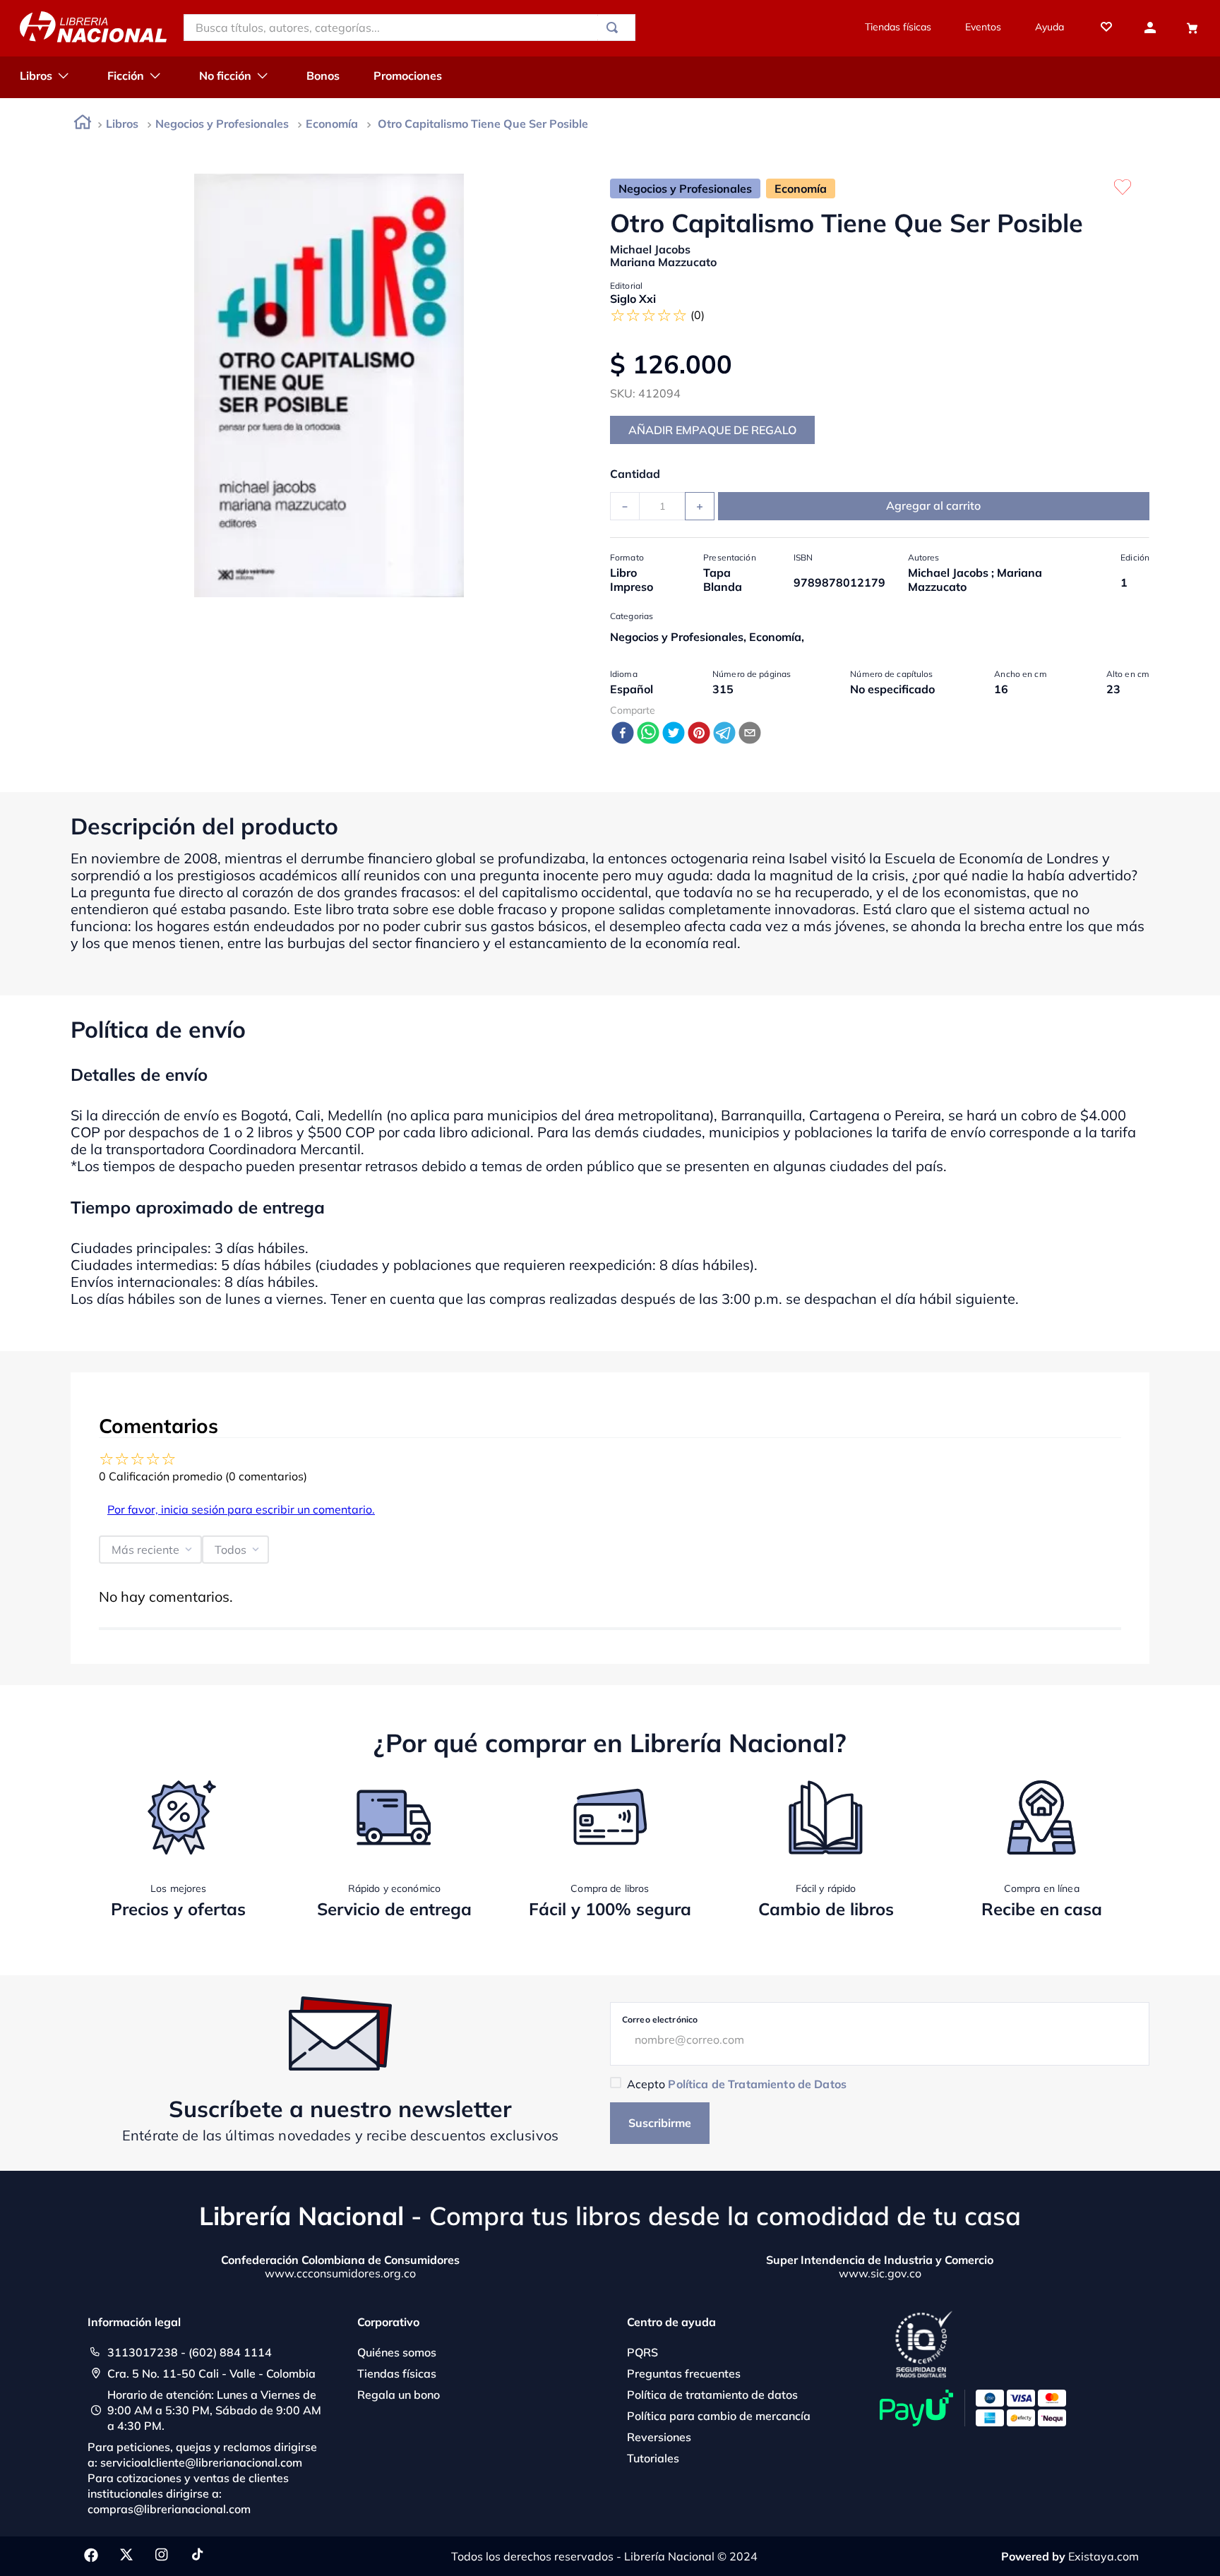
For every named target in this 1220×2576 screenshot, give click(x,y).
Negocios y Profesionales (222, 124)
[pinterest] (699, 734)
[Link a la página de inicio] (83, 125)
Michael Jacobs (650, 249)
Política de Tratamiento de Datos (757, 2084)
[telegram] (724, 734)
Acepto (737, 2084)
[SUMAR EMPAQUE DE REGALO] (712, 430)
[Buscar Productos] (615, 28)
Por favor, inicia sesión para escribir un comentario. (241, 1509)
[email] (750, 734)
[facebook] (623, 734)
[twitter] (674, 734)
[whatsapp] (648, 734)
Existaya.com (1104, 2556)
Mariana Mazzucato (663, 262)
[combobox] (409, 28)
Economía (332, 124)
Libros (122, 124)
